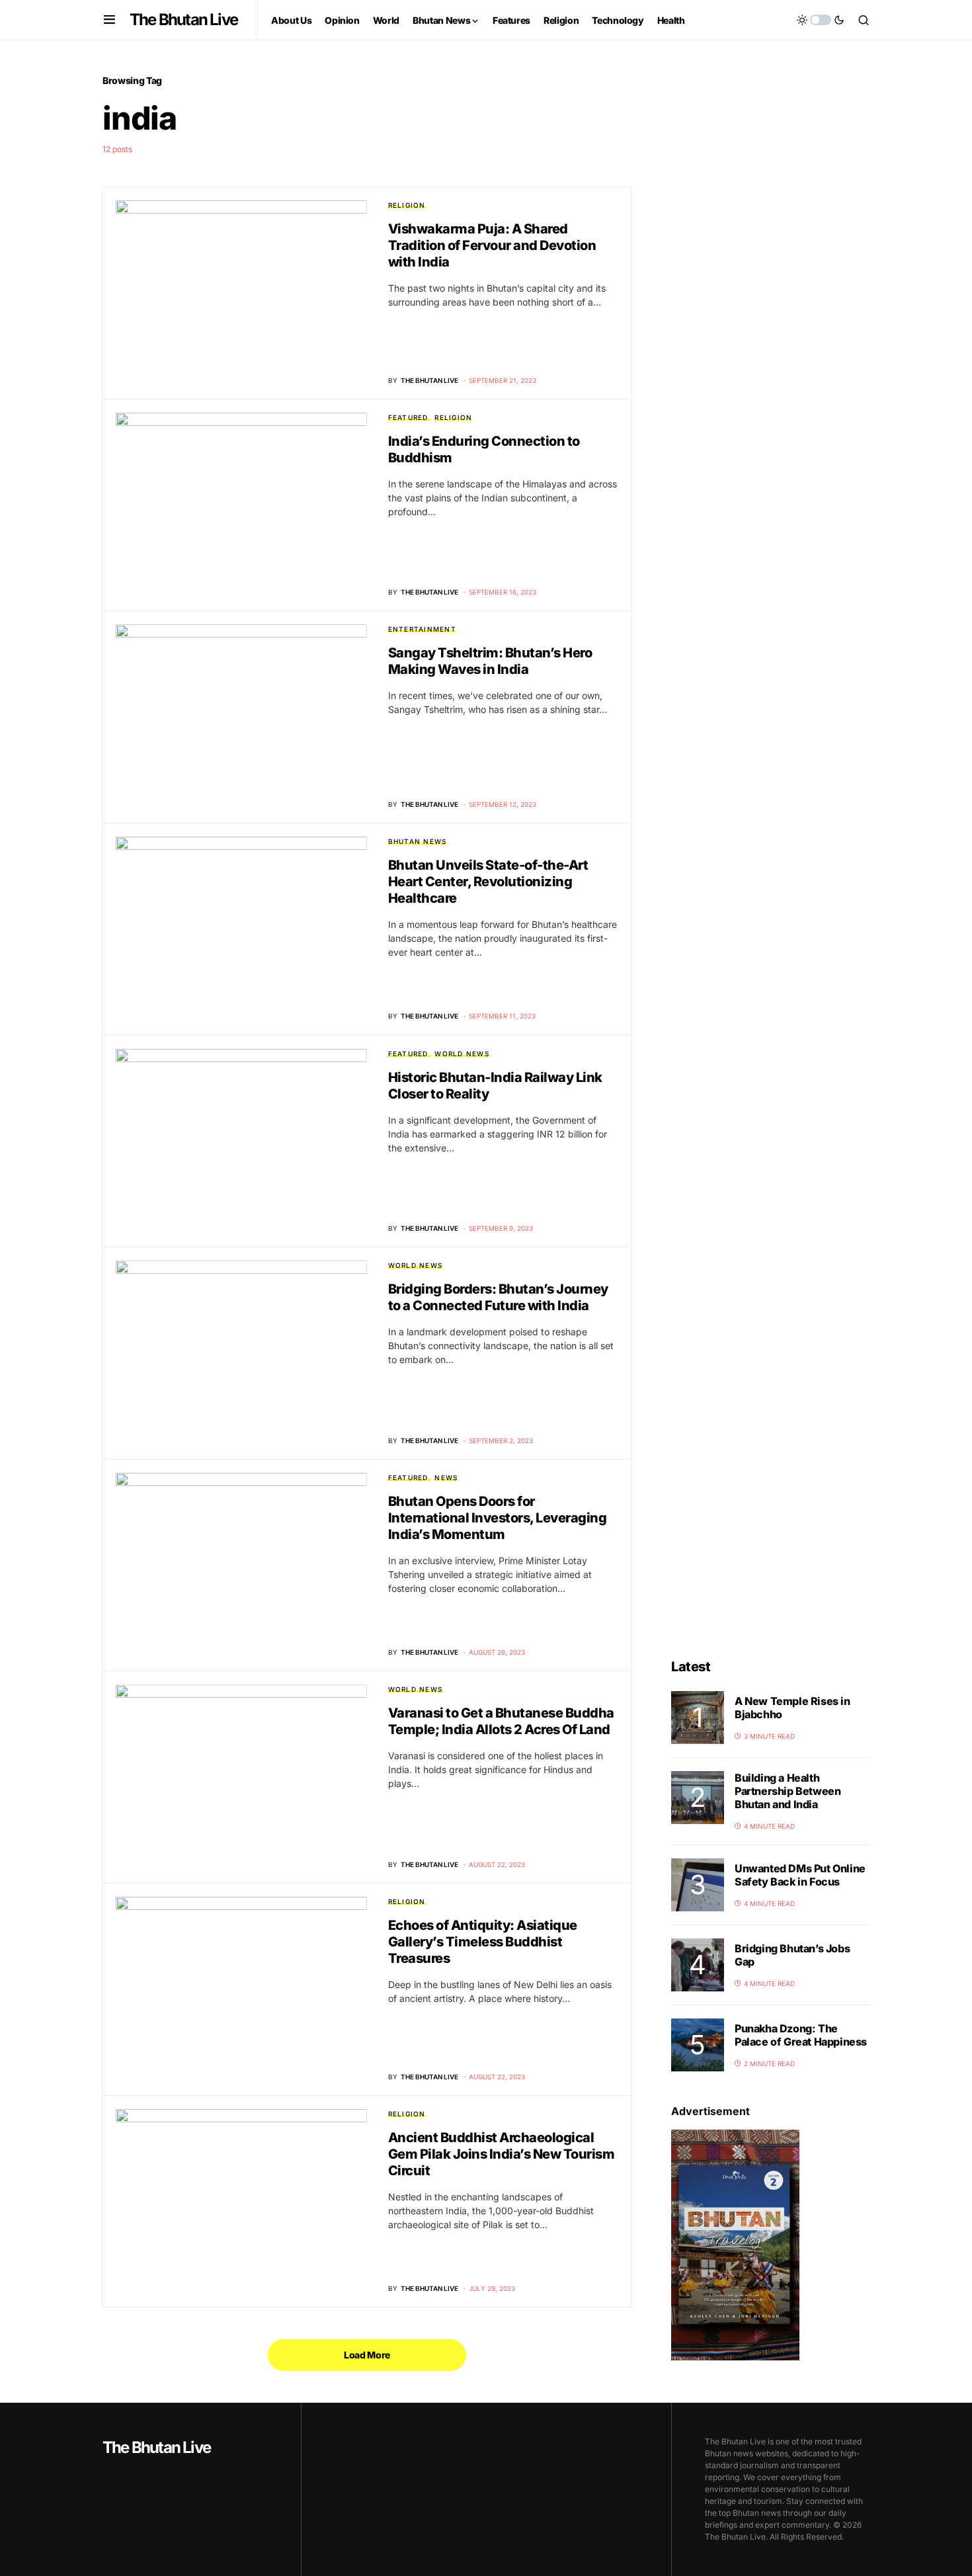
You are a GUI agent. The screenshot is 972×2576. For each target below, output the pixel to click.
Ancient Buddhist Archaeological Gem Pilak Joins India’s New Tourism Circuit (502, 2154)
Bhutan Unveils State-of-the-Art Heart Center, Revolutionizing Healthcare (488, 882)
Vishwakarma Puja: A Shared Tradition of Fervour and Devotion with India (492, 245)
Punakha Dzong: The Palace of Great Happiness (801, 2035)
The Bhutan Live (183, 20)
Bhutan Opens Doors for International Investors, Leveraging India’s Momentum (498, 1518)
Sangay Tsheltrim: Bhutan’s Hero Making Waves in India (490, 661)
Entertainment (422, 629)
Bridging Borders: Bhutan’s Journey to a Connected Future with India (498, 1297)
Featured (408, 417)
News (446, 1477)
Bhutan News (418, 841)
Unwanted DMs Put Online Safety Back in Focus (800, 1875)
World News (462, 1054)
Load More (367, 2355)
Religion (407, 205)
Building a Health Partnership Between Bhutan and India (788, 1791)
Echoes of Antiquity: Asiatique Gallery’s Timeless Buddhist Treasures (483, 1942)
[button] (109, 20)
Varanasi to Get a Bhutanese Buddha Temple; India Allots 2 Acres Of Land (501, 1721)
